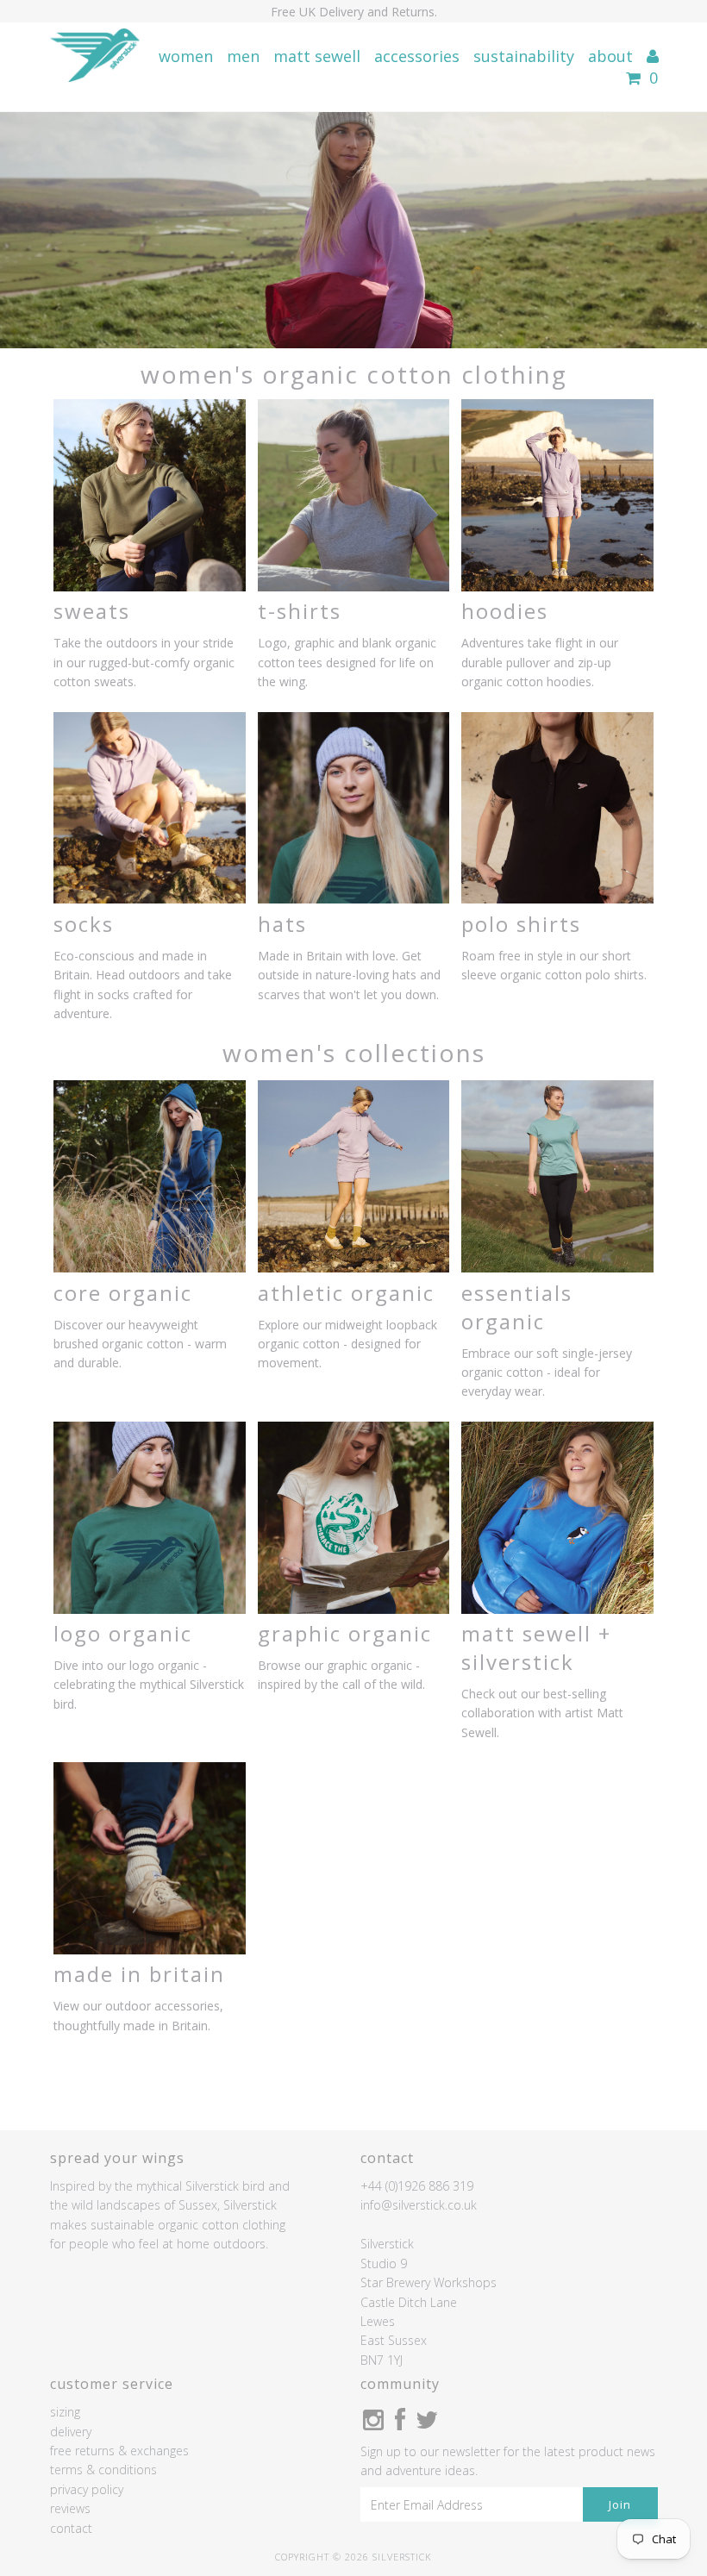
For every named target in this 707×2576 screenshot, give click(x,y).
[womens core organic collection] (150, 1268)
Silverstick (402, 2557)
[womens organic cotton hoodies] (557, 587)
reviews (70, 2508)
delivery (71, 2432)
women (186, 56)
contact (71, 2528)
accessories (417, 56)
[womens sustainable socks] (150, 899)
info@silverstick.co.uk (419, 2205)
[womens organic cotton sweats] (150, 587)
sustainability (524, 56)
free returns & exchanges (119, 2451)
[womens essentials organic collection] (557, 1268)
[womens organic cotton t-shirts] (354, 587)
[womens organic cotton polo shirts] (557, 899)
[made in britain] (150, 1950)
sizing (65, 2412)
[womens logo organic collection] (150, 1609)
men (243, 56)
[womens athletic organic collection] (354, 1268)
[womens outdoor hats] (354, 899)
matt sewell (317, 56)
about (610, 56)
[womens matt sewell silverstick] (557, 1609)
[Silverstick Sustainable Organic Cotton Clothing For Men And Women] (95, 56)
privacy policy (87, 2489)
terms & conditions (103, 2470)
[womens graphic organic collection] (354, 1609)
